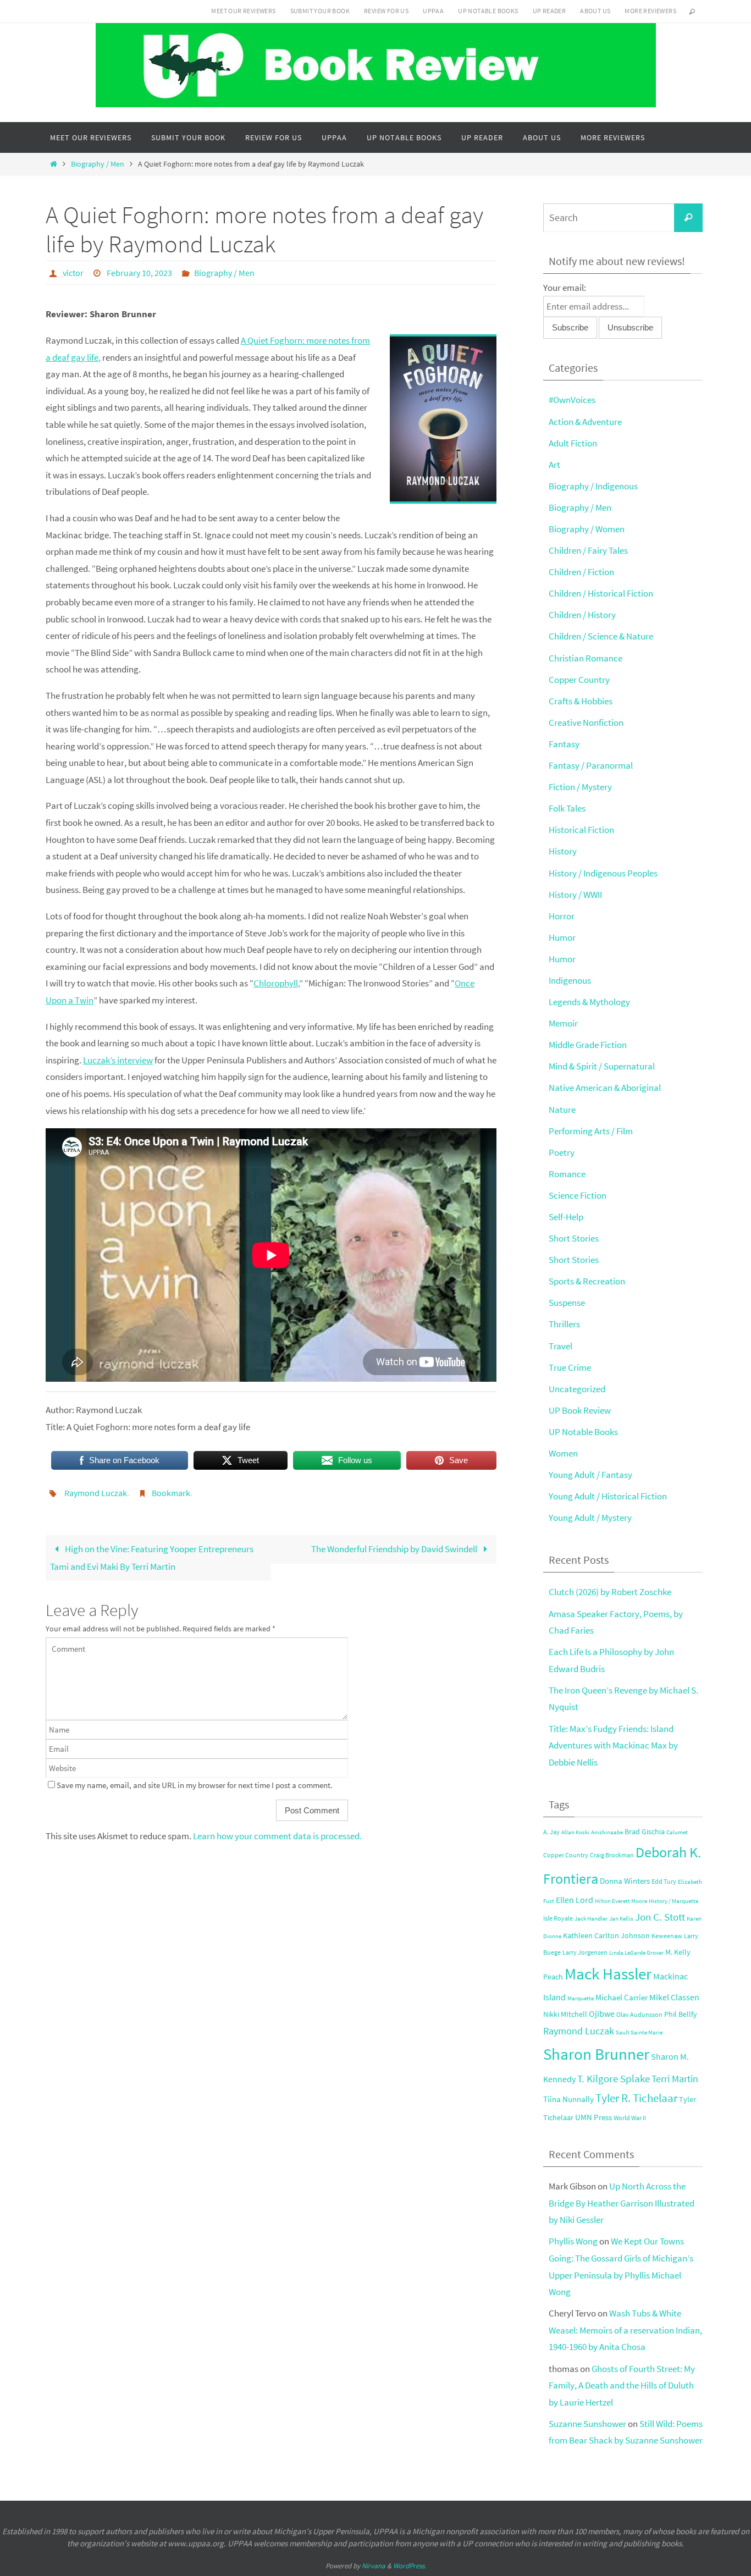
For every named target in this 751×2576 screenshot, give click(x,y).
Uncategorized (577, 1389)
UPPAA (433, 11)
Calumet (677, 1832)
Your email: (565, 288)
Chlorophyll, (277, 983)
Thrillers (564, 1324)
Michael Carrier (622, 1998)
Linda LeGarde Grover (636, 1953)
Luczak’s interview (118, 1060)
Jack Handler (591, 1919)
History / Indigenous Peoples (603, 873)
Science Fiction (578, 1195)
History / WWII (575, 895)
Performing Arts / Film (591, 1131)
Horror (562, 916)
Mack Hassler (608, 1974)
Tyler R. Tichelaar (636, 2098)
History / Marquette (673, 1901)
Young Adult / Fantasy (590, 1475)
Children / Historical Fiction (601, 593)
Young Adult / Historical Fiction (608, 1496)
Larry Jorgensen (585, 1952)
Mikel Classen (674, 1997)
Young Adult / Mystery (590, 1518)
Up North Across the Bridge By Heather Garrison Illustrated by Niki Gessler (622, 2203)
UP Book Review (580, 1410)
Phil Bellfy (681, 2014)
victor (73, 273)
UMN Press (593, 2117)
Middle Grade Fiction (588, 1045)
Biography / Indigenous (593, 486)
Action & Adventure (585, 422)
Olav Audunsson (639, 2014)
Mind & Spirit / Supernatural (602, 1066)
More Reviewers (650, 11)
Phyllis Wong (573, 2241)
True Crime (570, 1367)
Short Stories (574, 1238)
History (563, 851)
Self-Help (566, 1217)
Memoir (563, 1023)
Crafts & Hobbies (581, 701)
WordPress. (410, 2566)
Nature (562, 1110)
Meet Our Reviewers (243, 11)
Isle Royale (558, 1918)
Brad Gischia (645, 1832)
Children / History (582, 615)
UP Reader (550, 11)
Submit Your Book (320, 11)
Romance (567, 1174)
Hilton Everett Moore (621, 1901)
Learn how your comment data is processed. (277, 1836)
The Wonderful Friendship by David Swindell (395, 1549)
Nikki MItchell (565, 2014)
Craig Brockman (612, 1855)
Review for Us (386, 11)
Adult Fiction (573, 443)
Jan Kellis (621, 1919)
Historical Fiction (581, 830)
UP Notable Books (488, 11)
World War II (630, 2118)
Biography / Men (98, 164)
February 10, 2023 (139, 273)
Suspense (567, 1303)
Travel (561, 1346)
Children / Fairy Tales (588, 550)
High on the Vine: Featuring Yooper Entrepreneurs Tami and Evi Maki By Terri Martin (152, 1558)
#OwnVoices (572, 400)
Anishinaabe (607, 1832)
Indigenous (570, 980)
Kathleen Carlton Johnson (606, 1936)
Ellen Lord (575, 1900)
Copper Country (579, 680)
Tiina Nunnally (568, 2099)
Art (554, 465)
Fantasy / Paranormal (591, 765)
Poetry (562, 1152)
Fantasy (564, 744)
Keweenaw (667, 1936)
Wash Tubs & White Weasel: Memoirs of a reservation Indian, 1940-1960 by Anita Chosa (625, 2330)
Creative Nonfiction (586, 722)
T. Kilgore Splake (614, 2078)
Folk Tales (567, 808)
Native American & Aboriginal (605, 1088)
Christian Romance (586, 658)
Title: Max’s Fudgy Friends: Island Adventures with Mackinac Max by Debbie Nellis (613, 1745)
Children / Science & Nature (601, 636)
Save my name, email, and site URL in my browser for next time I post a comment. (195, 1785)
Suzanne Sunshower (587, 2424)
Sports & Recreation (587, 1281)
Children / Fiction (581, 572)
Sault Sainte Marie (639, 2032)
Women (563, 1453)
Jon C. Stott (660, 1917)
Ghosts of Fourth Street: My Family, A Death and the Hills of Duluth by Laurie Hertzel (622, 2385)
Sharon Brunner (596, 2054)
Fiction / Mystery (580, 787)
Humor (562, 937)
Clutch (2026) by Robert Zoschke (610, 1592)
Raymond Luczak (96, 1493)
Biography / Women (587, 529)
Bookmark (171, 1493)
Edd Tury (664, 1881)
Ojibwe (602, 2014)
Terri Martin (675, 2079)
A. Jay (551, 1832)
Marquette (581, 1998)
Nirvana (374, 2566)
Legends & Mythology (589, 1002)
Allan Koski (575, 1832)
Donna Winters (625, 1881)
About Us (595, 11)
